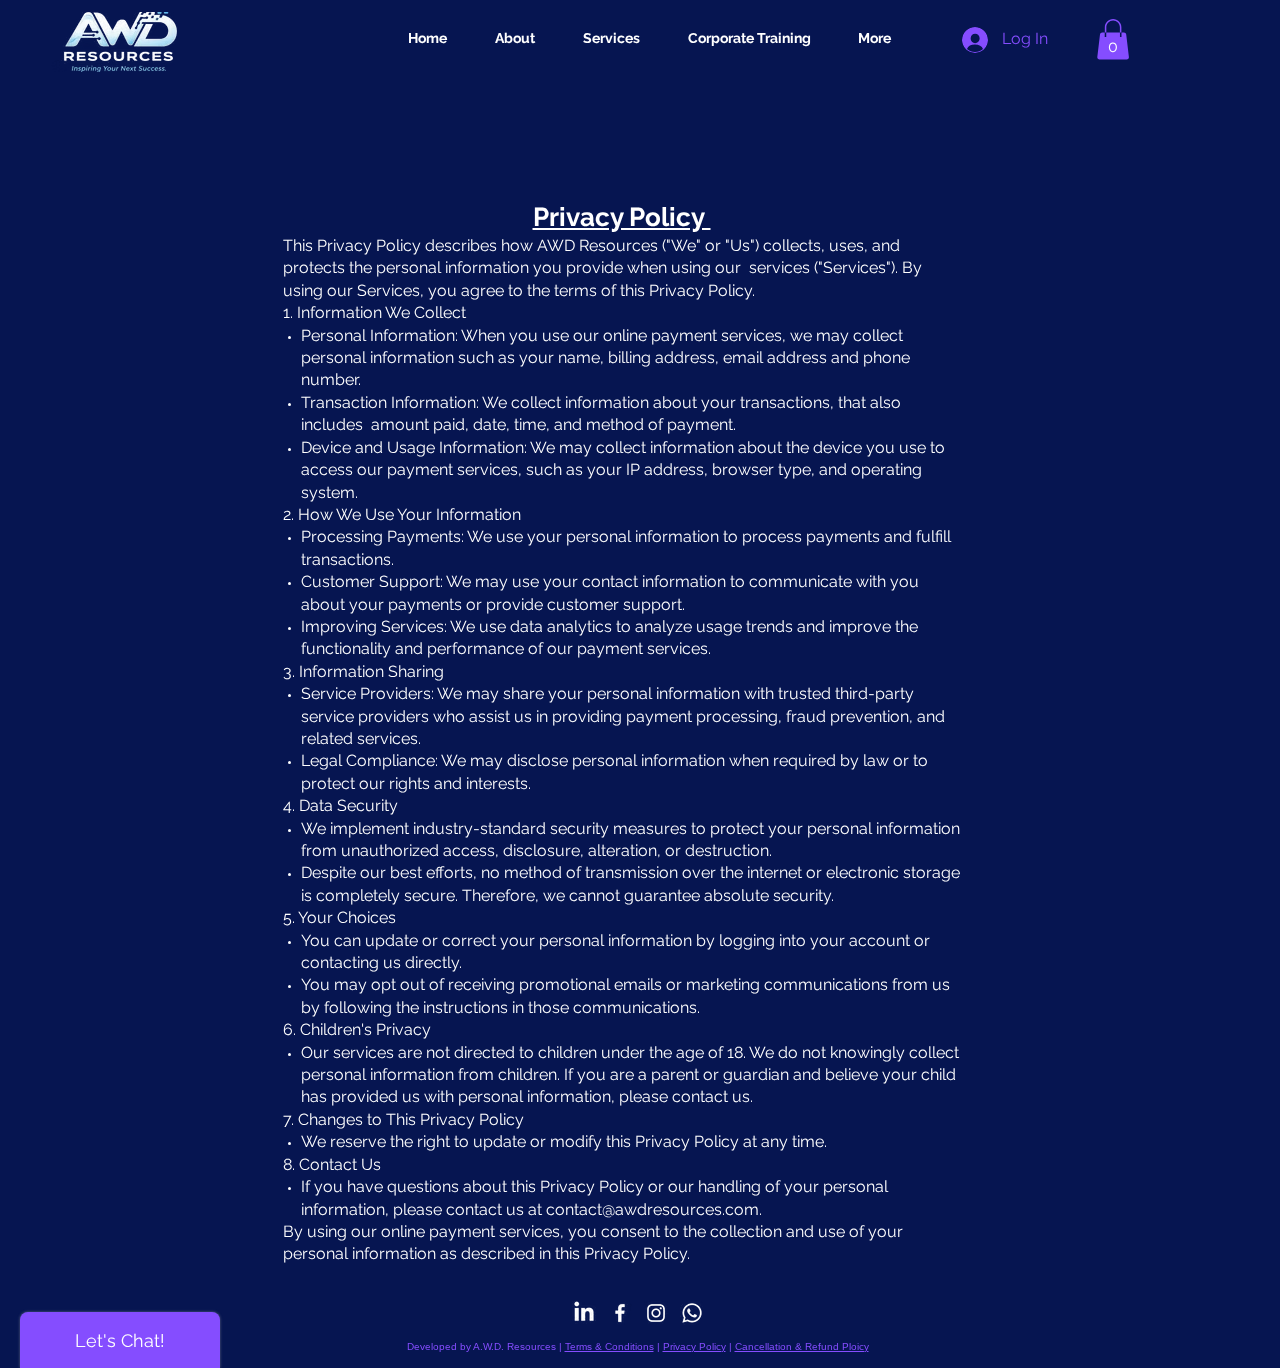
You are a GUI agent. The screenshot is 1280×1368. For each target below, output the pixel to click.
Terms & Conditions (609, 1346)
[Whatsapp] (692, 1313)
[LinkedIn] (584, 1313)
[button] (1113, 39)
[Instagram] (656, 1313)
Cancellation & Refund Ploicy (802, 1346)
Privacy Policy (694, 1346)
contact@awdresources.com (652, 1209)
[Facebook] (620, 1313)
